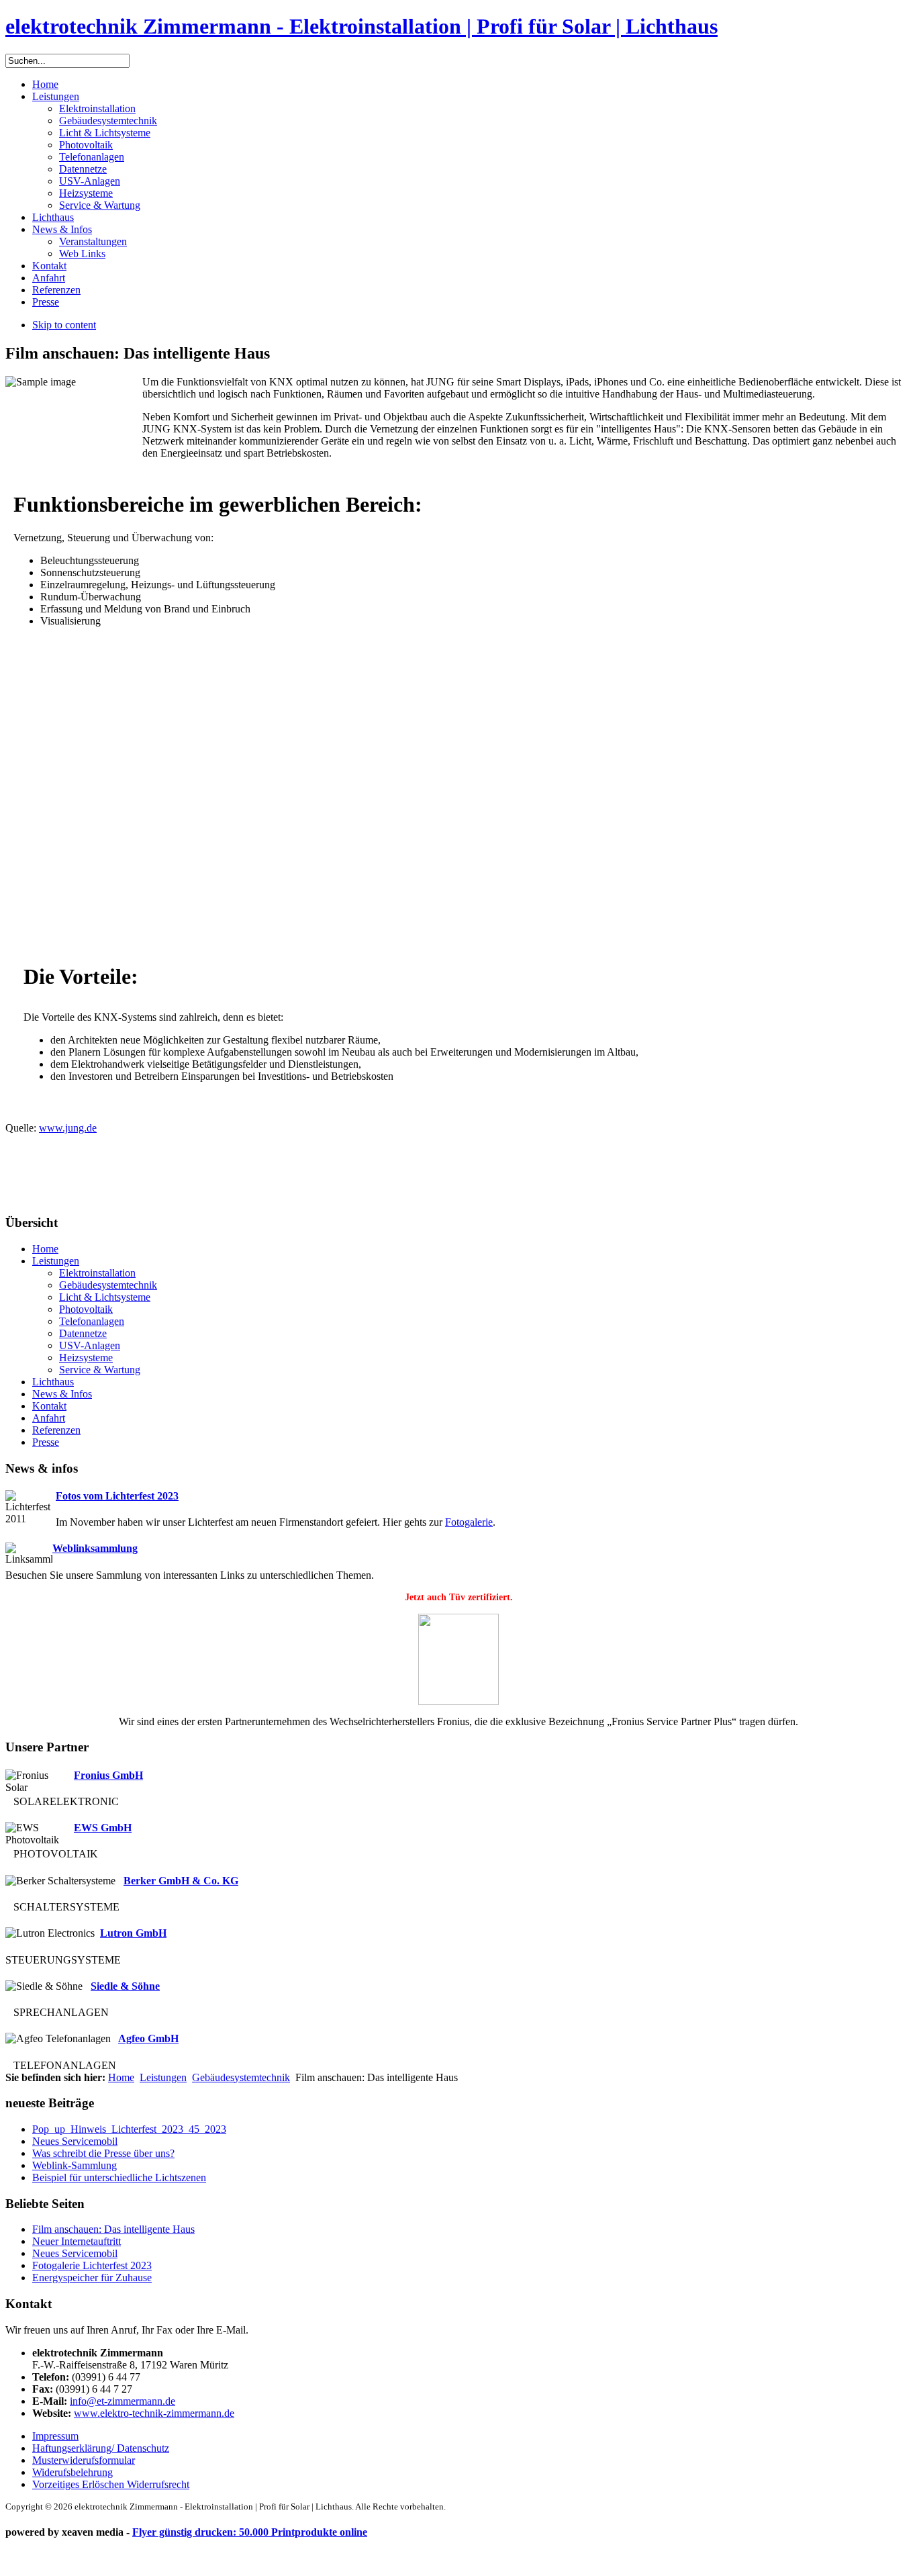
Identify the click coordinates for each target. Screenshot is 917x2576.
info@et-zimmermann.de (123, 2401)
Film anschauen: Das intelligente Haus (113, 2229)
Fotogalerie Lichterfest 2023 (92, 2265)
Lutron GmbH (133, 1933)
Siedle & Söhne (125, 1986)
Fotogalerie (469, 1522)
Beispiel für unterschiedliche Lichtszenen (119, 2177)
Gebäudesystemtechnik (241, 2077)
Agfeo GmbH (148, 2038)
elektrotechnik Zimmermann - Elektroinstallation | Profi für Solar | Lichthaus (361, 26)
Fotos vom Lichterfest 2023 (117, 1496)
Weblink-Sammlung (75, 2165)
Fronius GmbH (108, 1775)
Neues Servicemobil (75, 2141)
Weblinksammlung (95, 1548)
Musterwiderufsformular (84, 2460)
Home (121, 2077)
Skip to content (64, 325)
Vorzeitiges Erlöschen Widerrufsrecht (111, 2484)
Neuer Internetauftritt (77, 2241)
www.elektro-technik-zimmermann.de (154, 2413)
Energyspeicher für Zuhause (92, 2278)
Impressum (55, 2436)
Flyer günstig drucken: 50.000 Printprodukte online (250, 2532)
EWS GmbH (103, 1828)
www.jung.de (68, 1128)
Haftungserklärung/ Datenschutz (101, 2448)
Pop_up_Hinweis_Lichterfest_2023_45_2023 (129, 2129)
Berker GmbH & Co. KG (181, 1881)
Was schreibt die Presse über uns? (103, 2153)
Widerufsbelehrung (73, 2472)
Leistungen (163, 2077)
